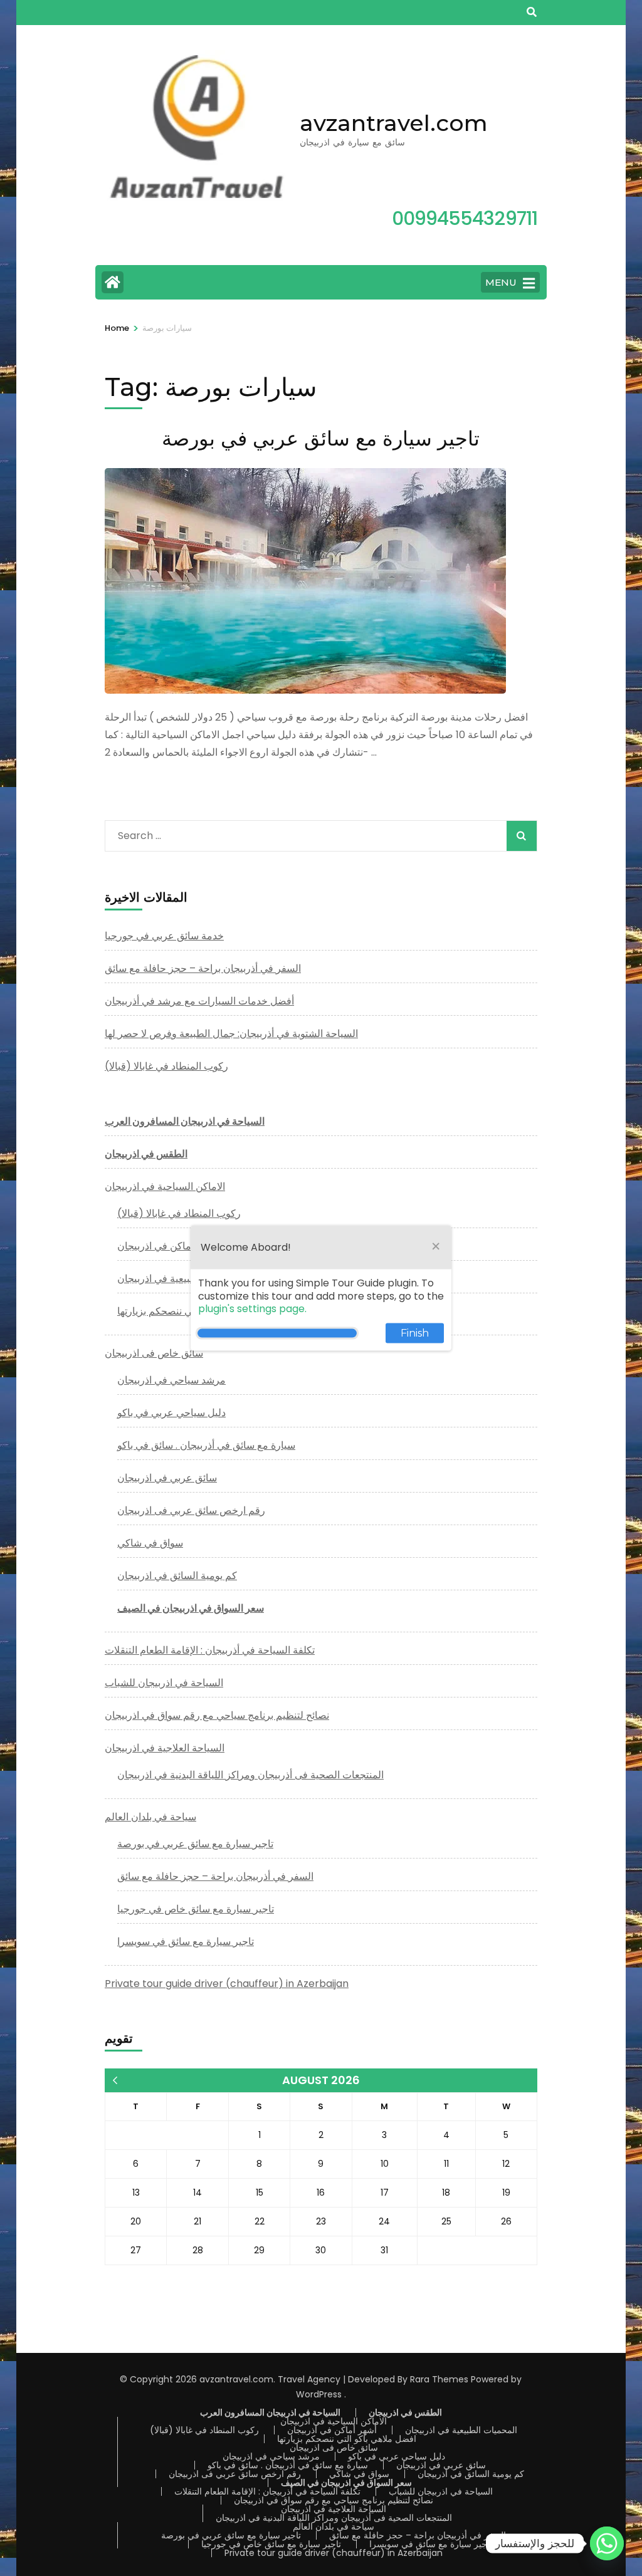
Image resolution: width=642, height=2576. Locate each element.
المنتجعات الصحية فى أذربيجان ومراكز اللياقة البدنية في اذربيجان (250, 1775)
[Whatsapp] (607, 2543)
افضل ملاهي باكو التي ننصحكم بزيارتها (347, 2439)
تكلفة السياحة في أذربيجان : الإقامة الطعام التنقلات (210, 1650)
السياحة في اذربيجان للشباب (164, 1683)
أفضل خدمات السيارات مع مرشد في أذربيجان (199, 1001)
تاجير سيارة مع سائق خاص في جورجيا (196, 1909)
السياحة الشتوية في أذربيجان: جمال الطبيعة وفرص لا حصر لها (231, 1034)
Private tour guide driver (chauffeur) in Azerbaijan (227, 1984)
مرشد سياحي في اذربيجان (171, 1380)
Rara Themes (439, 2379)
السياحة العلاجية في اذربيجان (165, 1748)
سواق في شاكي (150, 1543)
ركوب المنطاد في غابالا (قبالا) (166, 1066)
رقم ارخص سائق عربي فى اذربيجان (191, 1510)
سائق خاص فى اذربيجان (154, 1353)
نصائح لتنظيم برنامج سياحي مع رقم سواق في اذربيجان (217, 1715)
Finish (415, 1333)
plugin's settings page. (252, 1309)
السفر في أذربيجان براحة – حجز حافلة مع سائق (203, 968)
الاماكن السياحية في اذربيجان (165, 1186)
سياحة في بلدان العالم (150, 1817)
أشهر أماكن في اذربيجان (167, 1246)
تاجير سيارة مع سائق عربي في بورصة (321, 438)
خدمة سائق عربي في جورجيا (164, 936)
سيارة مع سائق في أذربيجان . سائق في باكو (206, 1445)
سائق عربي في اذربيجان (167, 1478)
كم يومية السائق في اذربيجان (177, 1576)
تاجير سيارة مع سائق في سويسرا (186, 1942)
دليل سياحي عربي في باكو (171, 1413)
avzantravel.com (394, 123)
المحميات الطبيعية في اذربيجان (181, 1279)
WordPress (319, 2394)
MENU (501, 282)
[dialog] (321, 1288)
